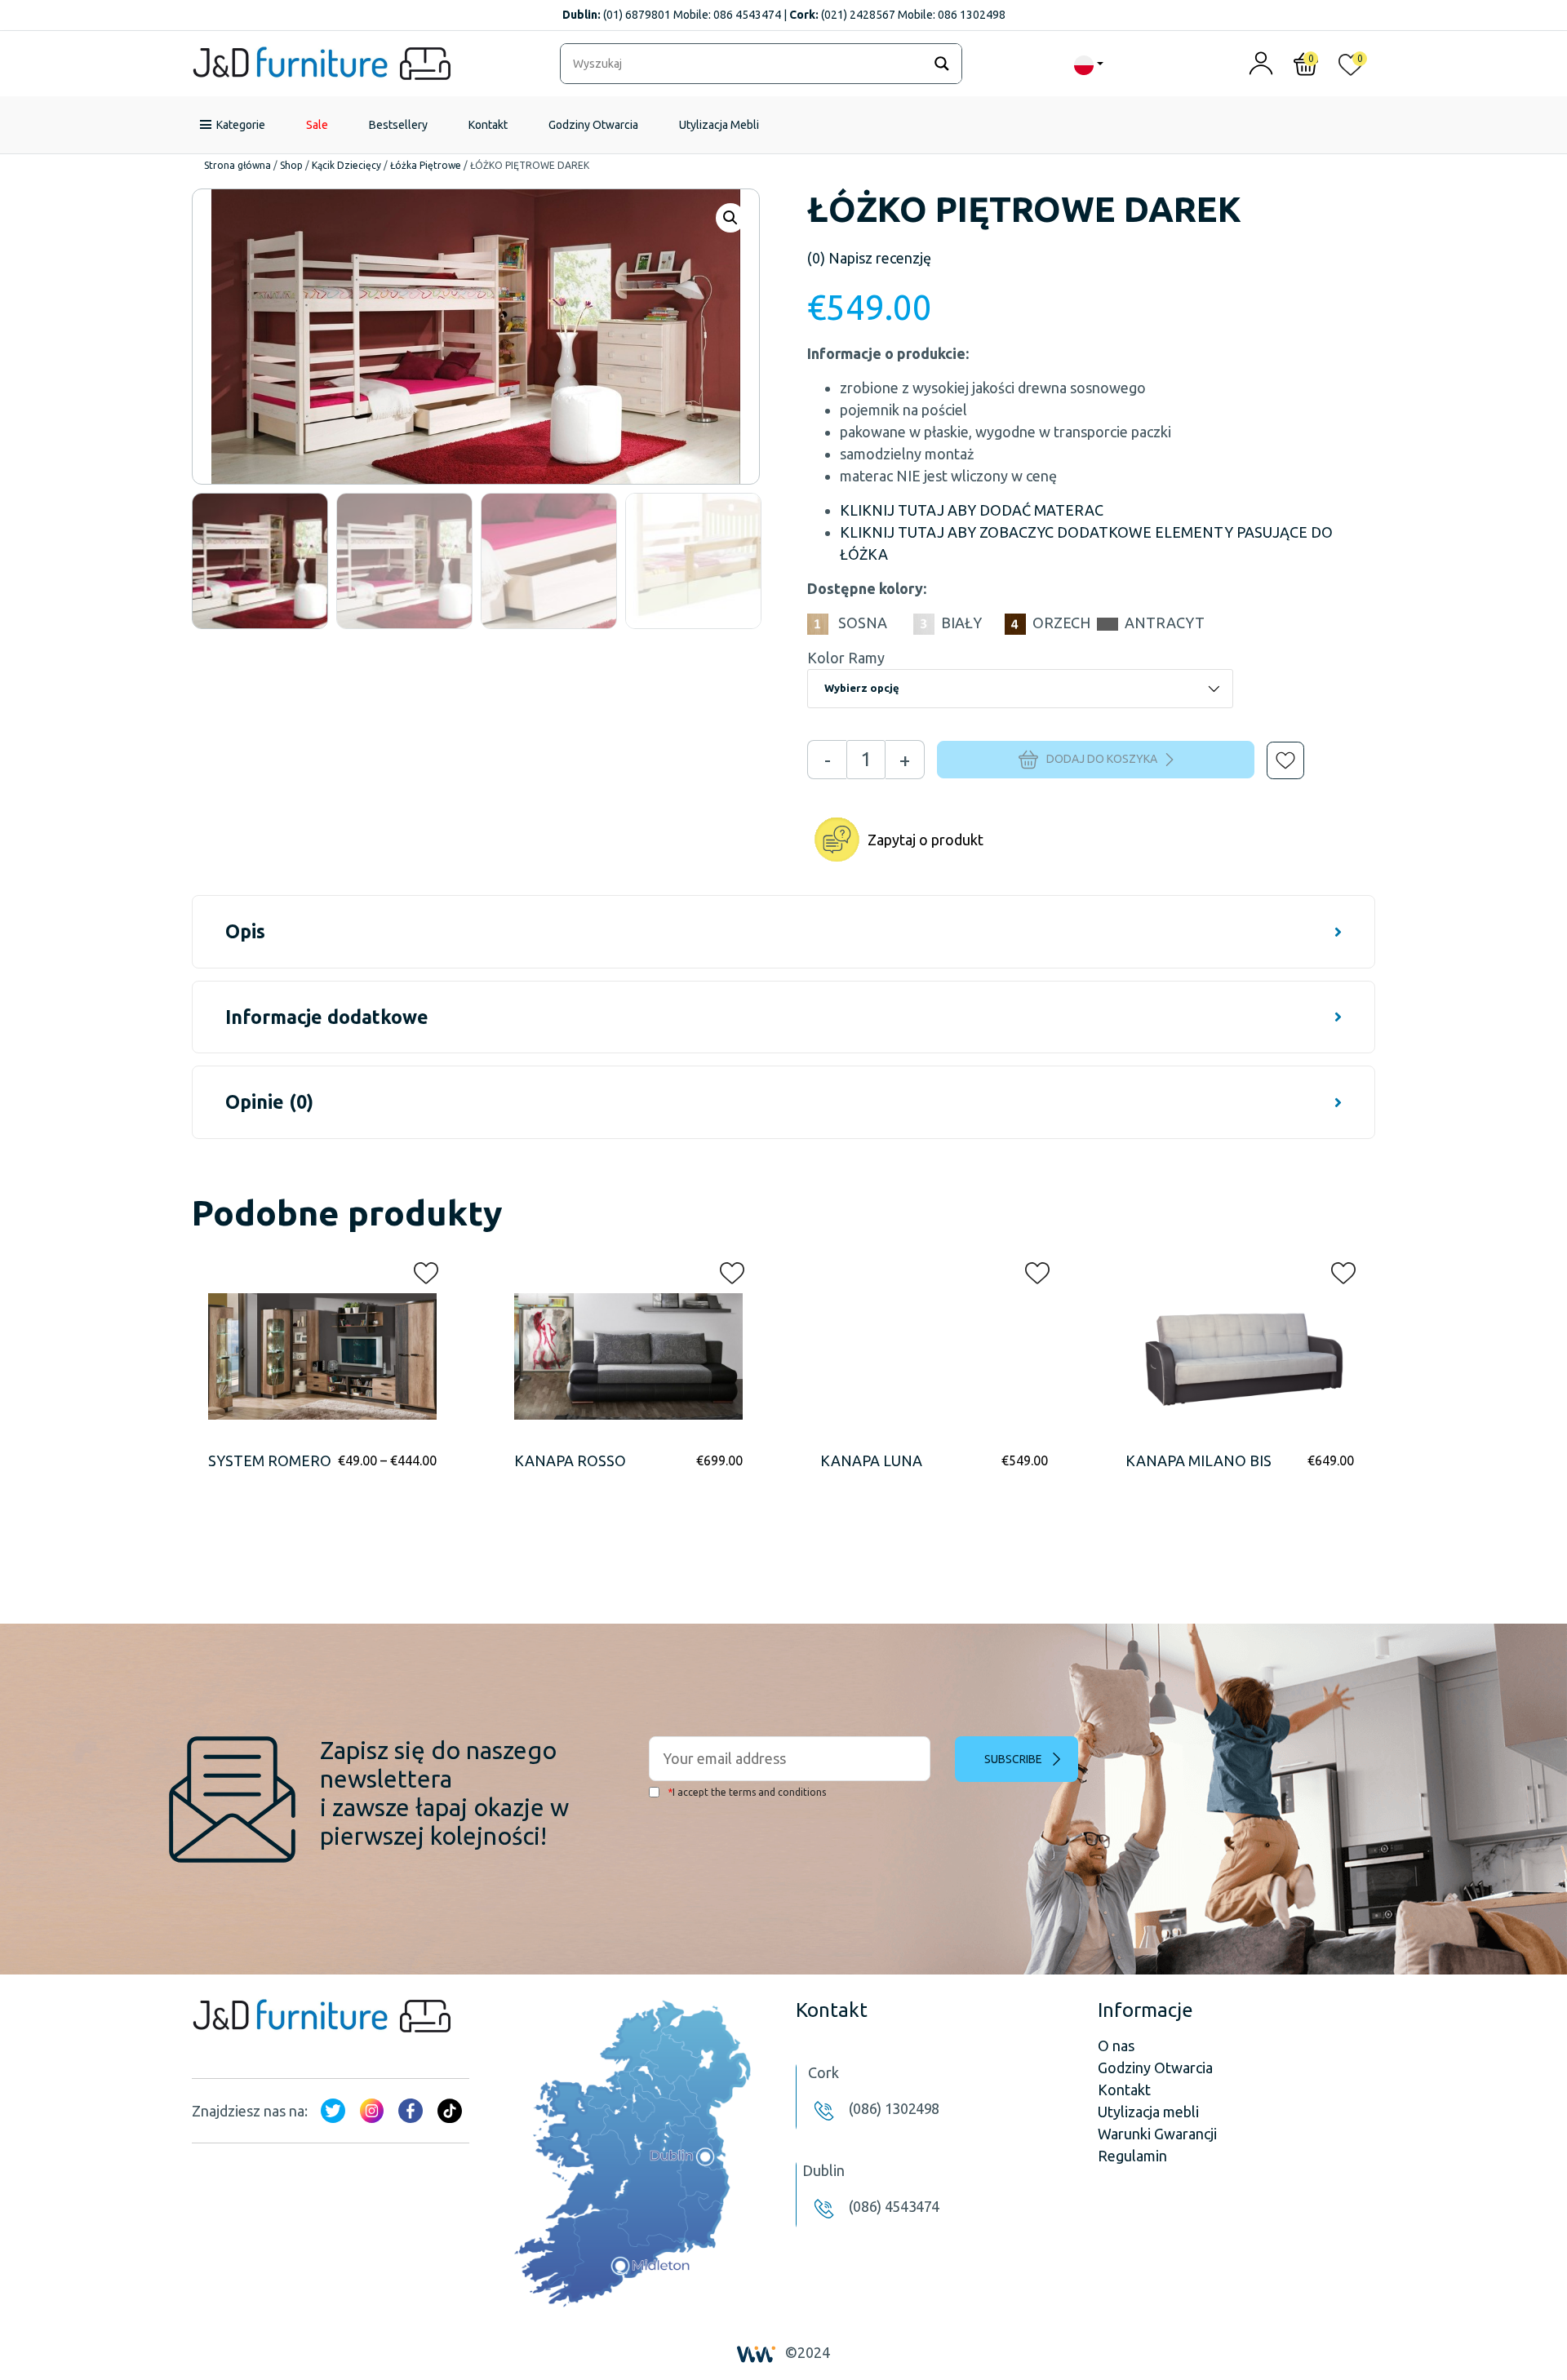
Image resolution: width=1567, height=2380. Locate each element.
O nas (1116, 2045)
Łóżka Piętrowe (426, 165)
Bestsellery (398, 125)
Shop (291, 165)
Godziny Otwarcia (593, 125)
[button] (1274, 749)
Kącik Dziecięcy (346, 165)
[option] (260, 561)
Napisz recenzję (869, 258)
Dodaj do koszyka (1102, 759)
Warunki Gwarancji (1157, 2134)
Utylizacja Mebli (719, 125)
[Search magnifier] (942, 64)
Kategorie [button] (241, 125)
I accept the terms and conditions (747, 1792)
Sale (317, 125)
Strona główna (237, 165)
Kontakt (488, 125)
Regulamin (1132, 2156)
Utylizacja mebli (1148, 2112)
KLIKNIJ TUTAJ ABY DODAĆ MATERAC (972, 510)
